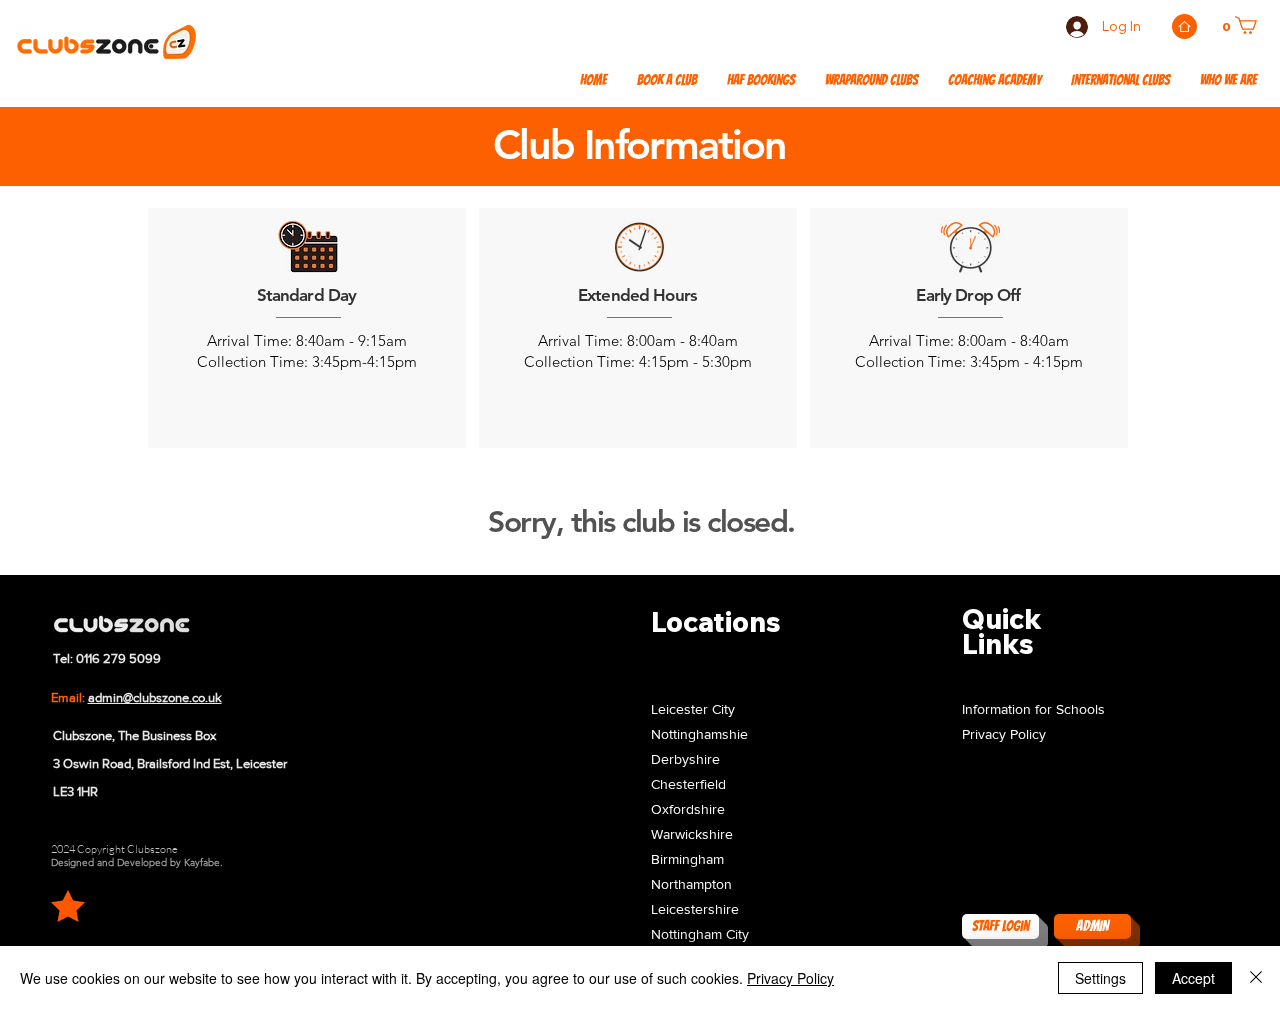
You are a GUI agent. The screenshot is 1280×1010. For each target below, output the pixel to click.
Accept (1193, 978)
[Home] (1184, 26)
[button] (1120, 81)
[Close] (1256, 978)
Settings (1100, 978)
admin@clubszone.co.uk (155, 697)
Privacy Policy (790, 978)
